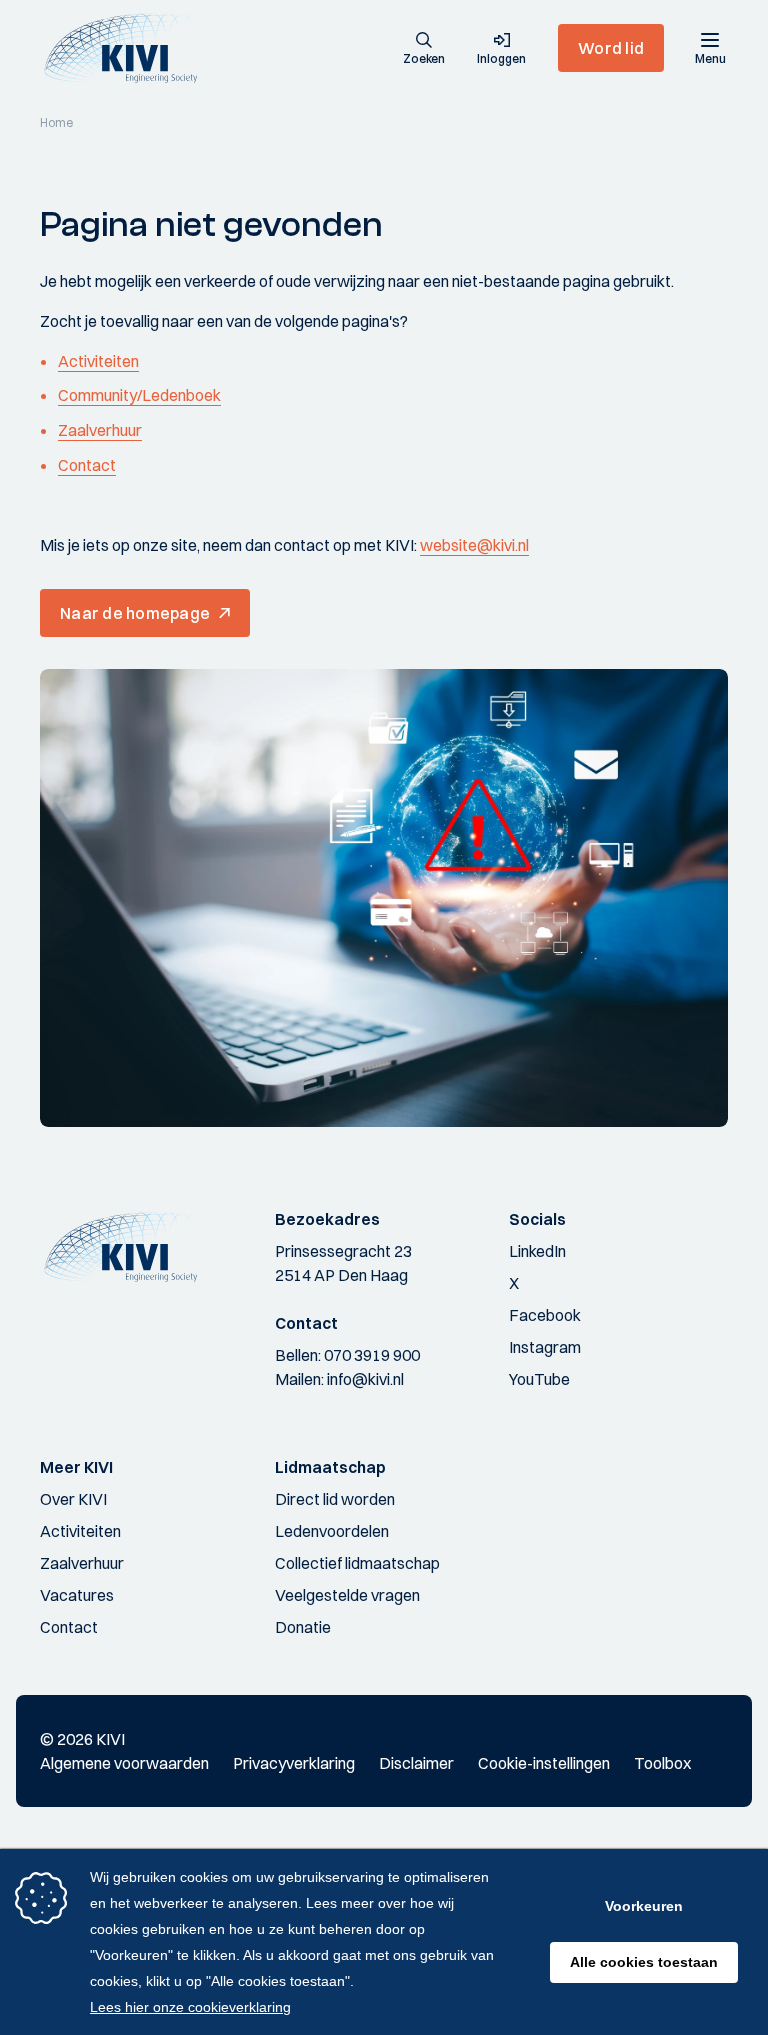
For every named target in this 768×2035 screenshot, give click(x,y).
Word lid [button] (611, 48)
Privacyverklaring (294, 1763)
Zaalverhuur (100, 430)
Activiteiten (98, 361)
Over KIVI (73, 1499)
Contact (87, 465)
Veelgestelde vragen (347, 1595)
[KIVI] (128, 48)
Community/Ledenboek (139, 395)
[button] (424, 50)
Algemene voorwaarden (124, 1763)
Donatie (303, 1627)
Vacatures (77, 1595)
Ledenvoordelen (332, 1531)
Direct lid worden (335, 1499)
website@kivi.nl (474, 545)
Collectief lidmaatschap (357, 1563)
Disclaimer (416, 1763)
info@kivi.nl (365, 1379)
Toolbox (662, 1763)
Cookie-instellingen (544, 1763)
